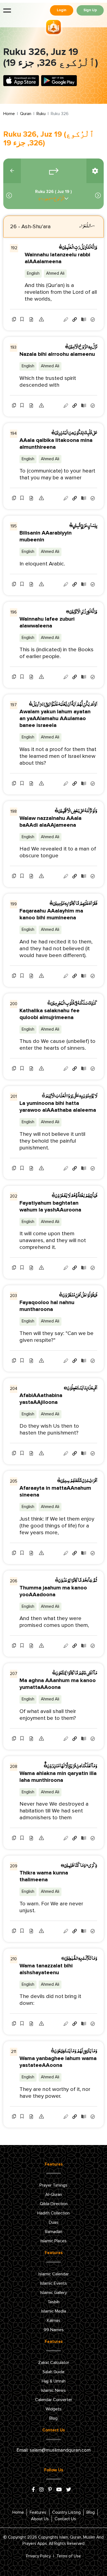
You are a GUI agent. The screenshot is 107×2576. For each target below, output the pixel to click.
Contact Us (65, 2519)
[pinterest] (50, 2490)
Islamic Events (54, 2283)
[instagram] (41, 2490)
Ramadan (54, 2232)
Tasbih (54, 2302)
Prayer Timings (54, 2185)
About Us (40, 2519)
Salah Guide (54, 2372)
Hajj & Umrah (54, 2381)
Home (9, 114)
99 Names (54, 2330)
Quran (26, 114)
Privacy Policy (38, 2556)
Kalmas (54, 2320)
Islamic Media (54, 2311)
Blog (54, 2418)
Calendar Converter (54, 2400)
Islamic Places (54, 2241)
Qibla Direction (54, 2204)
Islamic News (54, 2390)
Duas (54, 2222)
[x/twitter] (69, 2490)
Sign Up (90, 10)
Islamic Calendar (54, 2274)
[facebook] (33, 2490)
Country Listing (66, 2512)
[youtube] (59, 2490)
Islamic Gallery (54, 2293)
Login (62, 10)
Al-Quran (54, 2194)
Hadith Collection (54, 2213)
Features (38, 2512)
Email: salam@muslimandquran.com (54, 2450)
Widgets (54, 2409)
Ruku (41, 114)
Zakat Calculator (54, 2363)
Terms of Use (69, 2556)
